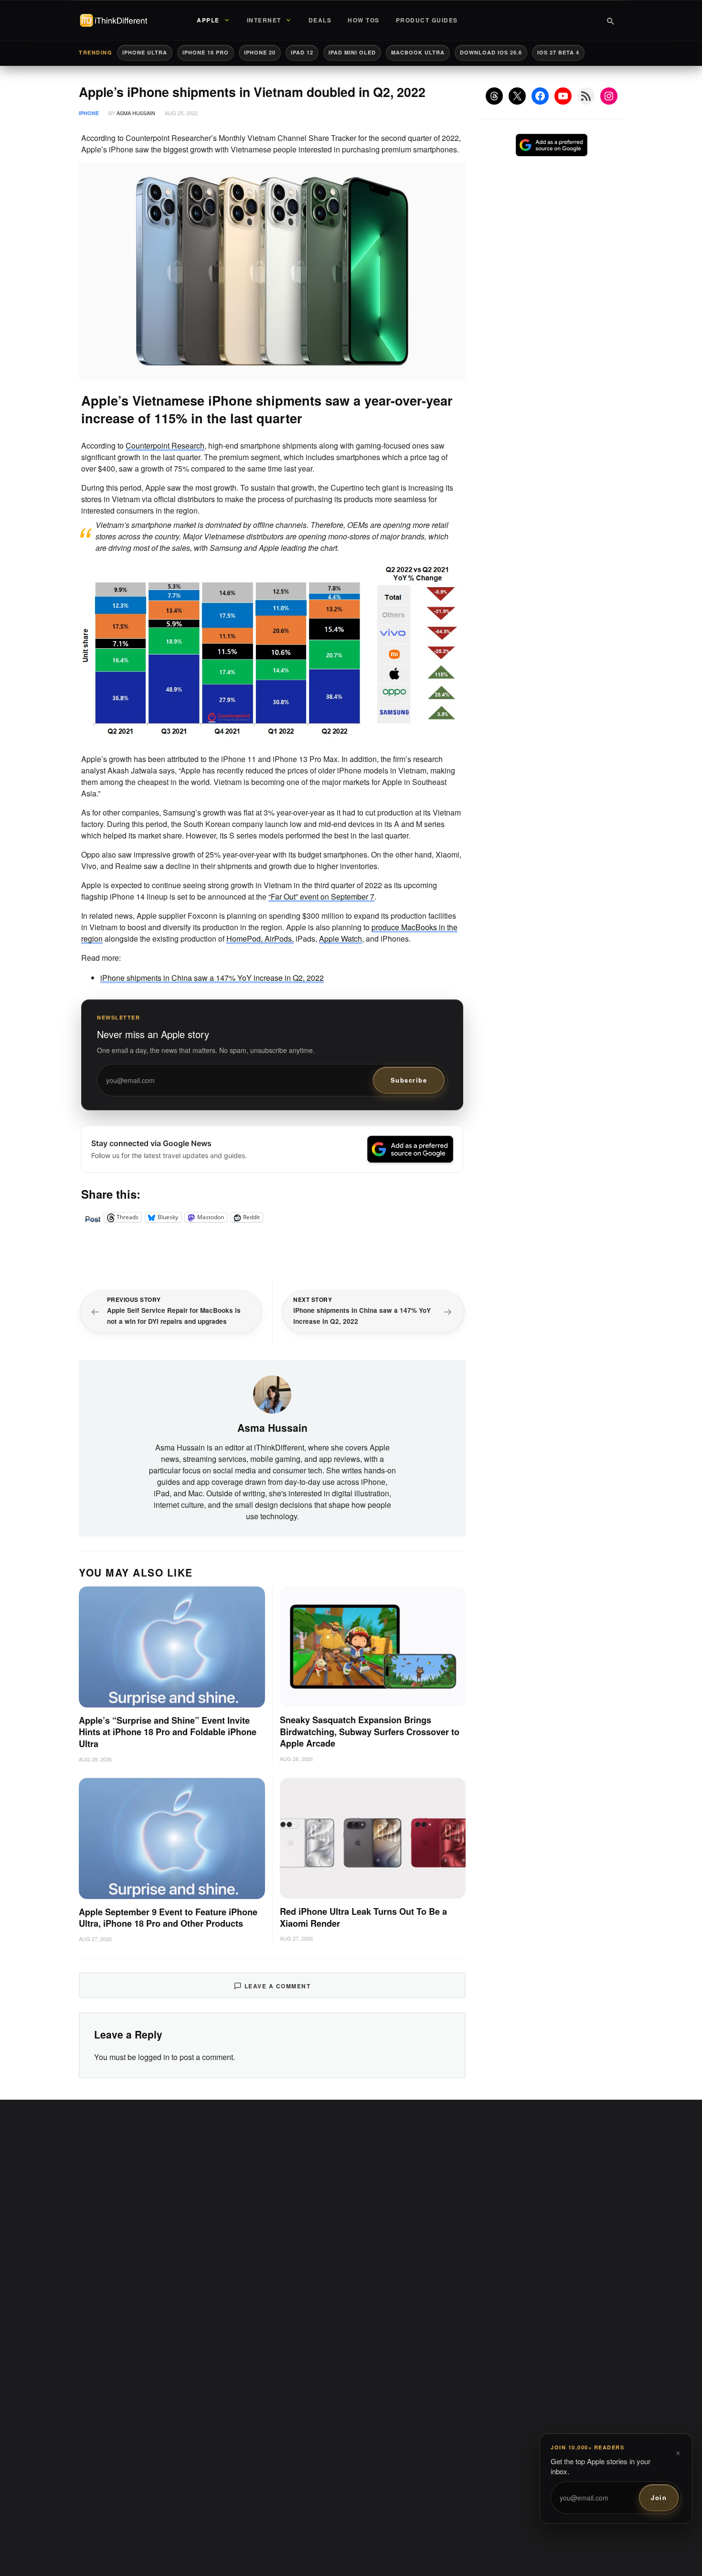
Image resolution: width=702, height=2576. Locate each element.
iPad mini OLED (352, 52)
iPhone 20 (260, 52)
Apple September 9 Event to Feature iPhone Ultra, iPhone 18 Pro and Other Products (168, 1918)
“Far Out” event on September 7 (321, 896)
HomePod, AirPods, (260, 939)
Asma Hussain (136, 113)
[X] (517, 96)
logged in (154, 2057)
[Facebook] (540, 96)
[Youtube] (563, 96)
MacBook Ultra (418, 52)
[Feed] (586, 96)
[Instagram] (609, 96)
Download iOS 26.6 (491, 52)
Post (93, 1217)
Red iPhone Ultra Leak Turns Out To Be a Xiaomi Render (363, 1917)
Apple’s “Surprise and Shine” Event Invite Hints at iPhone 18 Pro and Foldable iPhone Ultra (168, 1732)
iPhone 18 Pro (206, 52)
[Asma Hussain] (272, 1393)
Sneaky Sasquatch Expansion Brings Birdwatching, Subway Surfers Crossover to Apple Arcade (370, 1732)
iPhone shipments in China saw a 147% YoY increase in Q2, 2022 (212, 978)
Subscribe (409, 1080)
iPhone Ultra (145, 52)
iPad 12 (302, 52)
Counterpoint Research (165, 445)
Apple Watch (340, 939)
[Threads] (494, 96)
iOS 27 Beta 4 (558, 52)
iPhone (89, 113)
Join (659, 2497)
